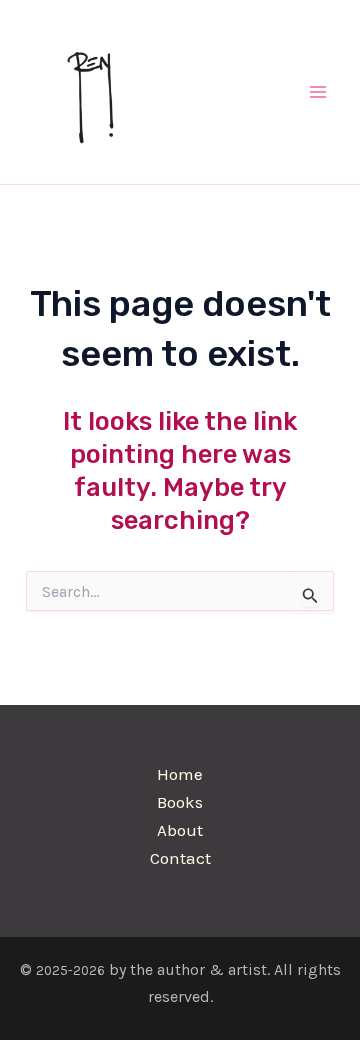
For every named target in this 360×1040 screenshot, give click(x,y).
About (180, 830)
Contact (180, 858)
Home (180, 774)
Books (180, 802)
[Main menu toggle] (318, 92)
